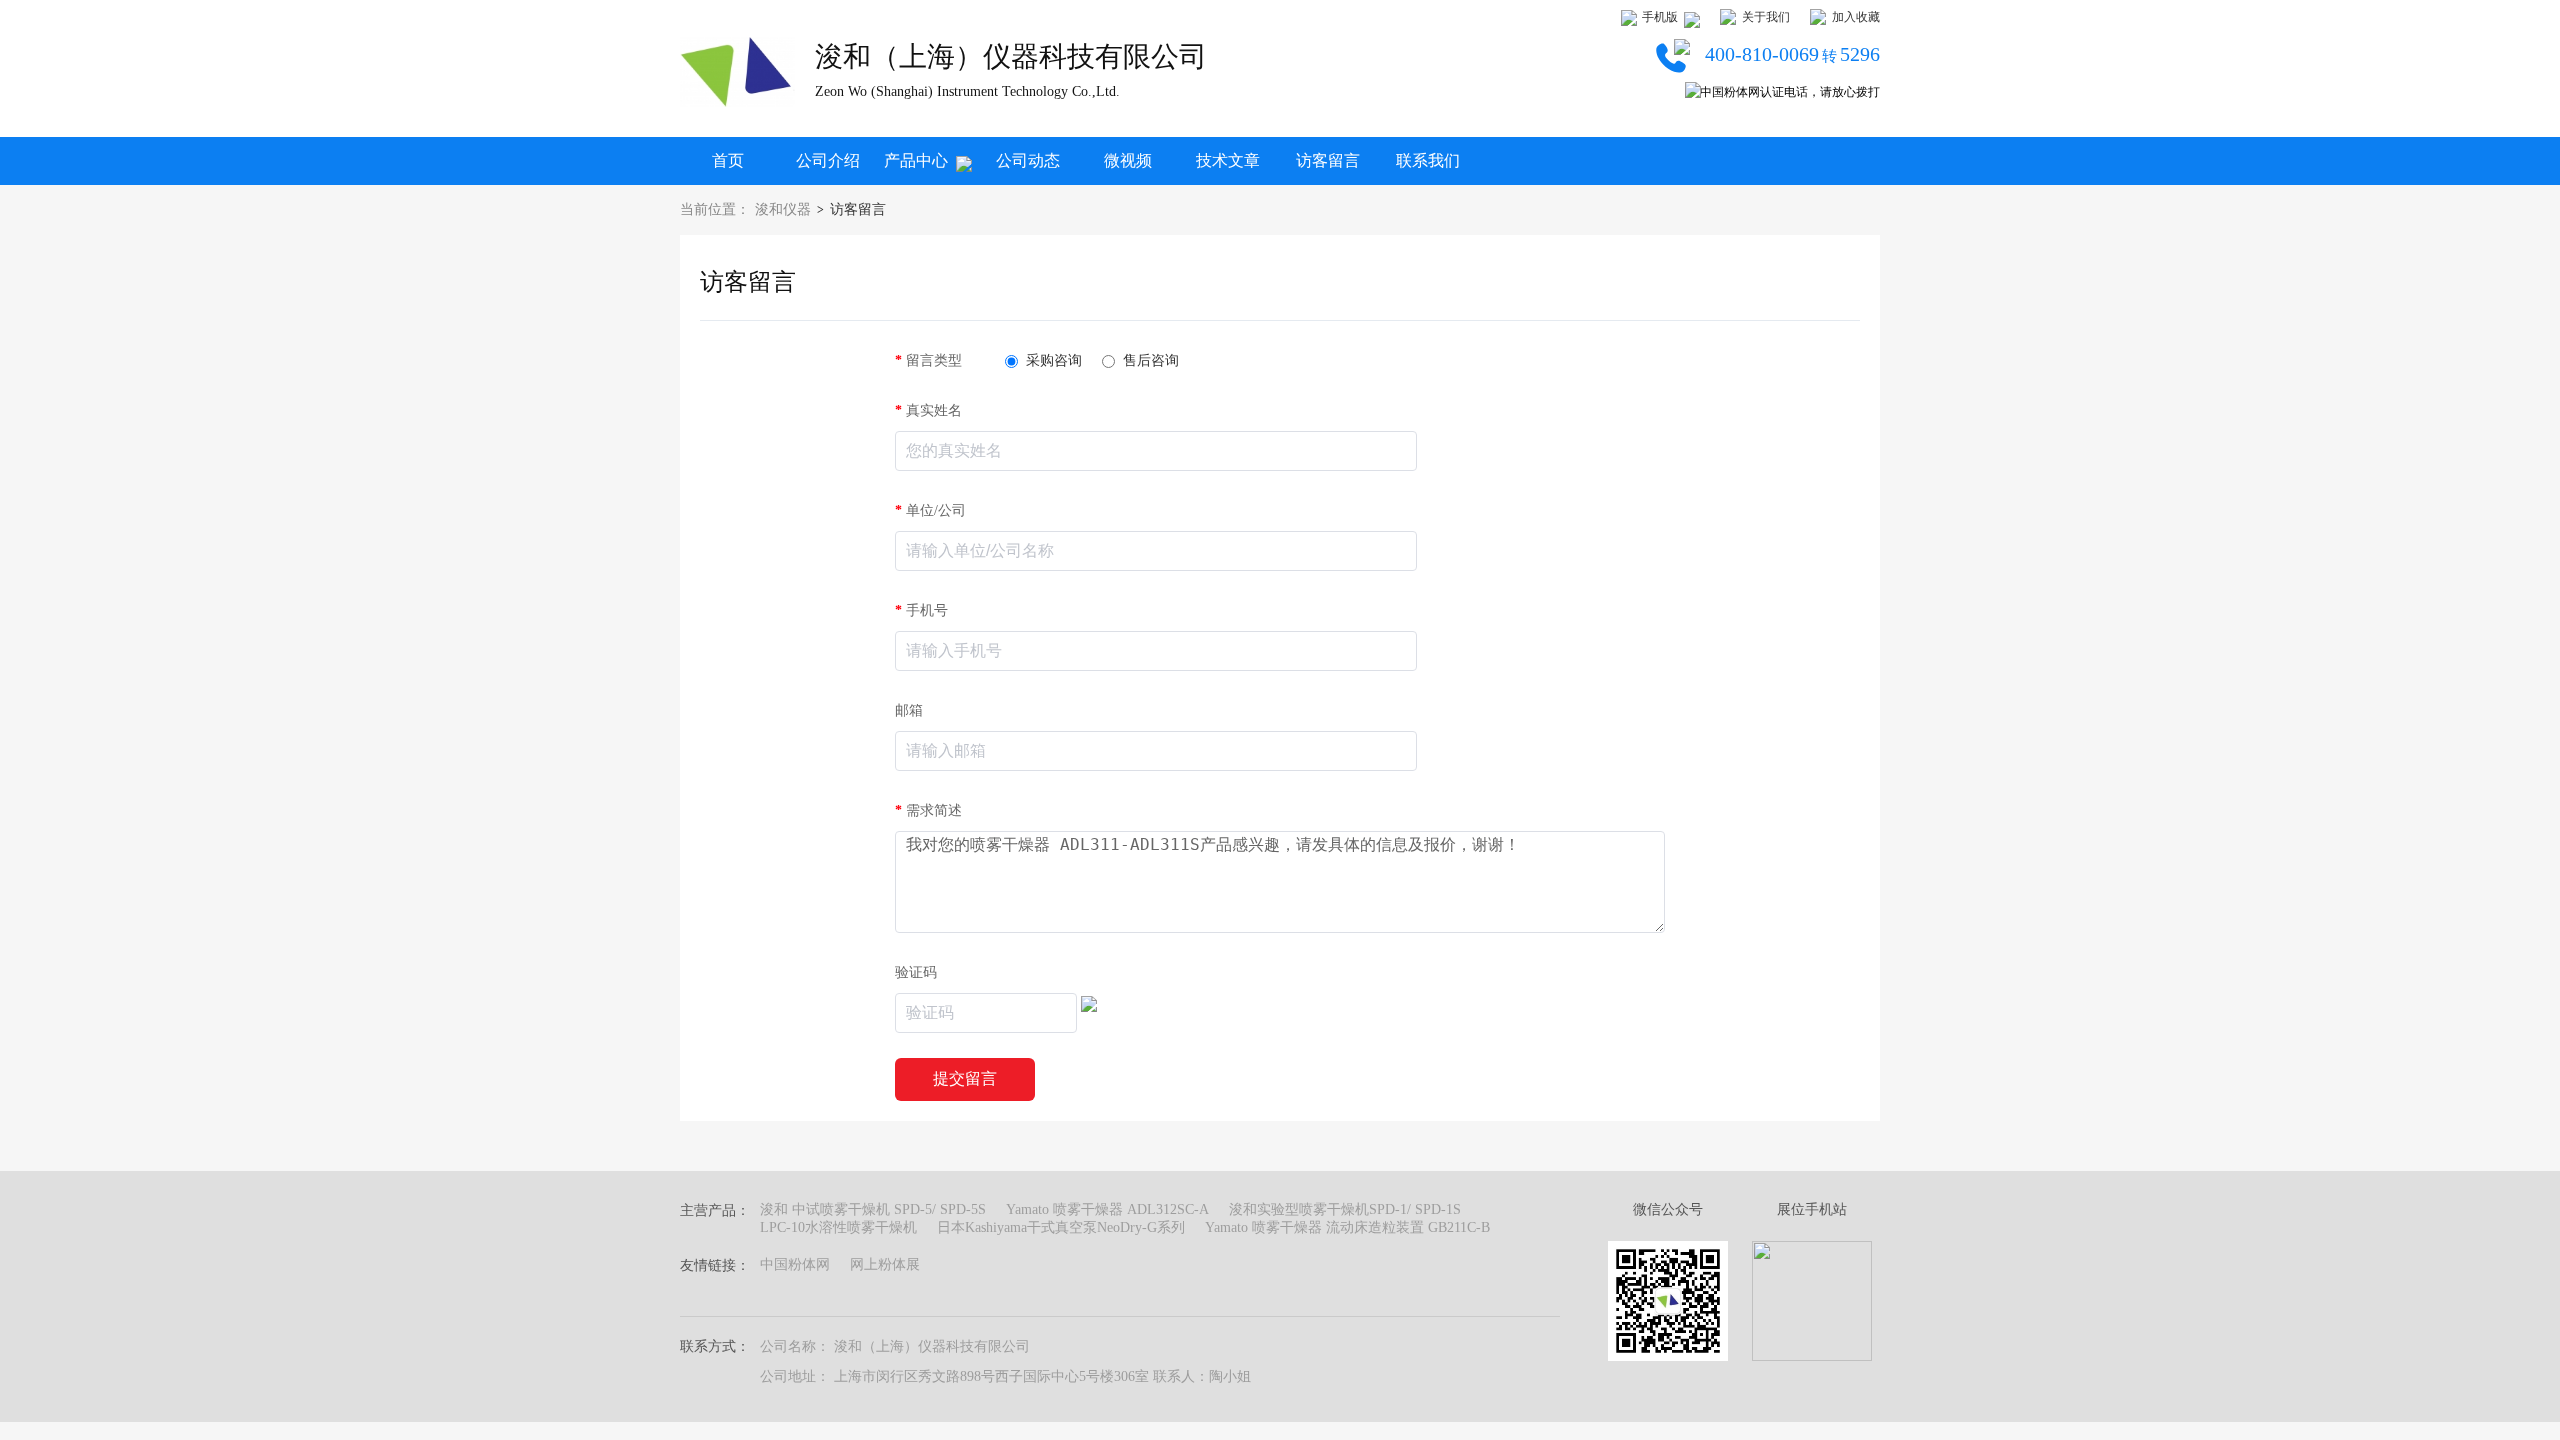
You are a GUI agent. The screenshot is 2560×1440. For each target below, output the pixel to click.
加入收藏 (1856, 17)
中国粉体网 (795, 1264)
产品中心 (916, 160)
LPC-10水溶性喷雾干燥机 (838, 1227)
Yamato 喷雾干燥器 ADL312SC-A (1107, 1209)
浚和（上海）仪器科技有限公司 (1011, 56)
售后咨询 (1151, 360)
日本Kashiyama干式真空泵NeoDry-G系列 (1061, 1227)
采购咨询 (1054, 360)
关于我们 (1766, 17)
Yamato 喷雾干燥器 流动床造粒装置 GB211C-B (1347, 1227)
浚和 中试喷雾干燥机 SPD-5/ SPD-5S (873, 1209)
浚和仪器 (783, 209)
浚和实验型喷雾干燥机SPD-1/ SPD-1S (1345, 1209)
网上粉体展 (885, 1264)
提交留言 (965, 1078)
